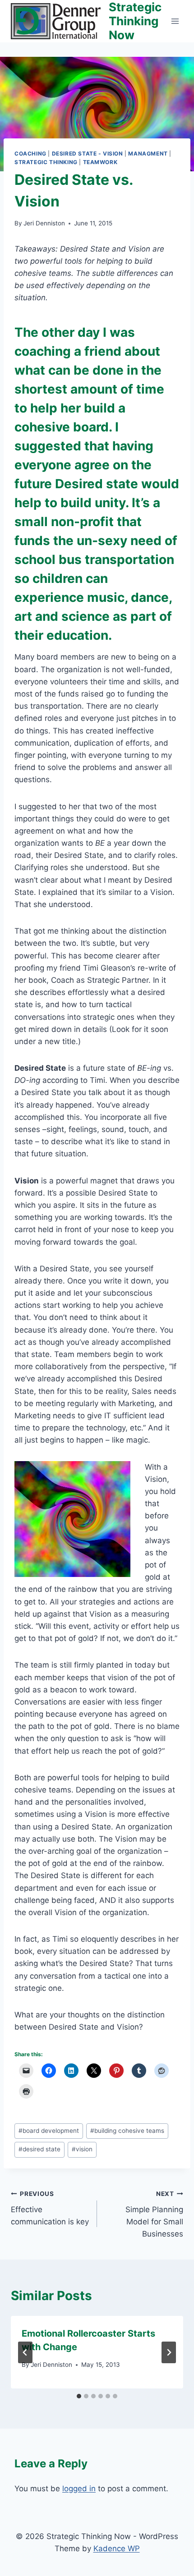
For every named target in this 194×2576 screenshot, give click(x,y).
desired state (39, 2149)
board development (49, 2131)
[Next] (169, 2352)
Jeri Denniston (44, 223)
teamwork (100, 162)
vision (82, 2149)
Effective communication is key (50, 2208)
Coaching (30, 154)
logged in (79, 2489)
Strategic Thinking (46, 162)
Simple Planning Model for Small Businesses (154, 2214)
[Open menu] (175, 21)
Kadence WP (117, 2548)
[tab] (79, 2396)
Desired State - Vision (88, 154)
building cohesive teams (127, 2131)
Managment (148, 154)
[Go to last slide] (25, 2352)
